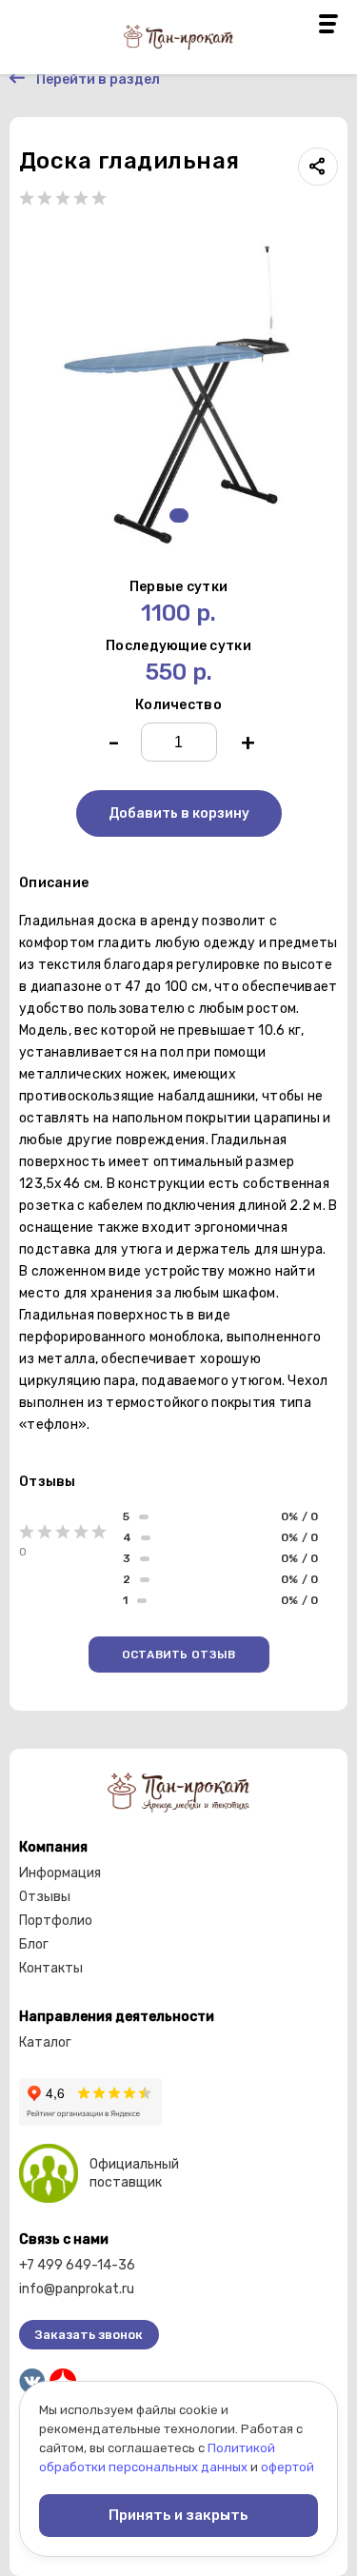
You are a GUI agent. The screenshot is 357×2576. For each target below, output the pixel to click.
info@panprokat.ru (77, 2289)
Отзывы (45, 1897)
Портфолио (56, 1921)
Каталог (45, 2042)
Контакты (51, 1968)
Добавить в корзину (179, 813)
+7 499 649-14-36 (77, 2265)
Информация (60, 1873)
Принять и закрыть (178, 2515)
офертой (288, 2467)
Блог (34, 1944)
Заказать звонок (89, 2335)
